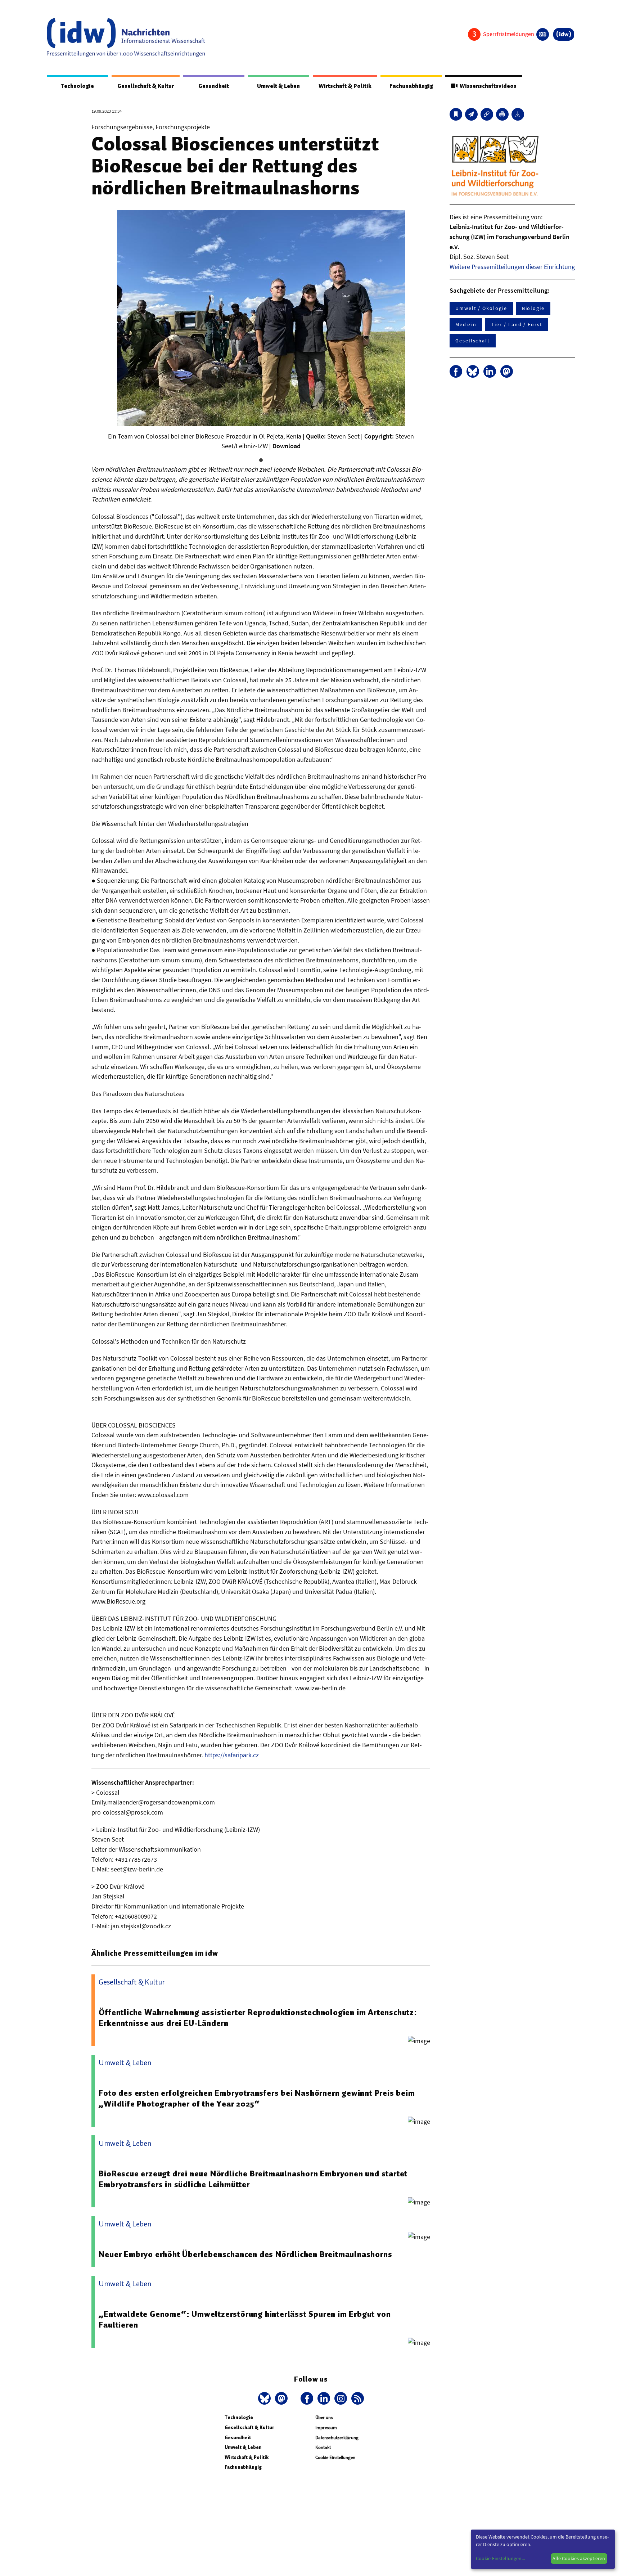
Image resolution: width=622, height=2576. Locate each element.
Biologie (533, 308)
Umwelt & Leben (278, 86)
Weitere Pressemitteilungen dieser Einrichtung (512, 267)
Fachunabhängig (411, 86)
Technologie (77, 86)
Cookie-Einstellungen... (500, 2558)
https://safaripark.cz (232, 1755)
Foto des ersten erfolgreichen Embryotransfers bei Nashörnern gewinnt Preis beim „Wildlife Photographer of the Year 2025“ (257, 2098)
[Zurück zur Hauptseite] (564, 34)
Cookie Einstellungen (335, 2457)
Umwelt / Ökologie (481, 308)
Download (287, 446)
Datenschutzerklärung (337, 2438)
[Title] (487, 114)
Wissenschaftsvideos (487, 86)
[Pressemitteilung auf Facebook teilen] (456, 371)
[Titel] (456, 114)
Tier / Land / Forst (517, 324)
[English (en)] (543, 34)
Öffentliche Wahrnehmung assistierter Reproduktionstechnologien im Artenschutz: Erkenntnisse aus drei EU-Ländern (258, 2018)
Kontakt (323, 2447)
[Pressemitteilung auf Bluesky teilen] (473, 371)
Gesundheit (214, 86)
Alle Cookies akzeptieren (579, 2558)
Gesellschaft (473, 341)
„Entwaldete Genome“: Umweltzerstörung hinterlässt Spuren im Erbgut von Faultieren (245, 2319)
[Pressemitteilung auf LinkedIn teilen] (490, 371)
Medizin (466, 324)
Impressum (326, 2427)
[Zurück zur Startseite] (126, 37)
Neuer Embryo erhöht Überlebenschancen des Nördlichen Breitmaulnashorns (245, 2254)
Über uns (324, 2417)
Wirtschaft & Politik (345, 86)
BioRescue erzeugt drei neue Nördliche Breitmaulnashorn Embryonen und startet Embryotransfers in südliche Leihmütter (253, 2179)
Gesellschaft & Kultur (146, 86)
